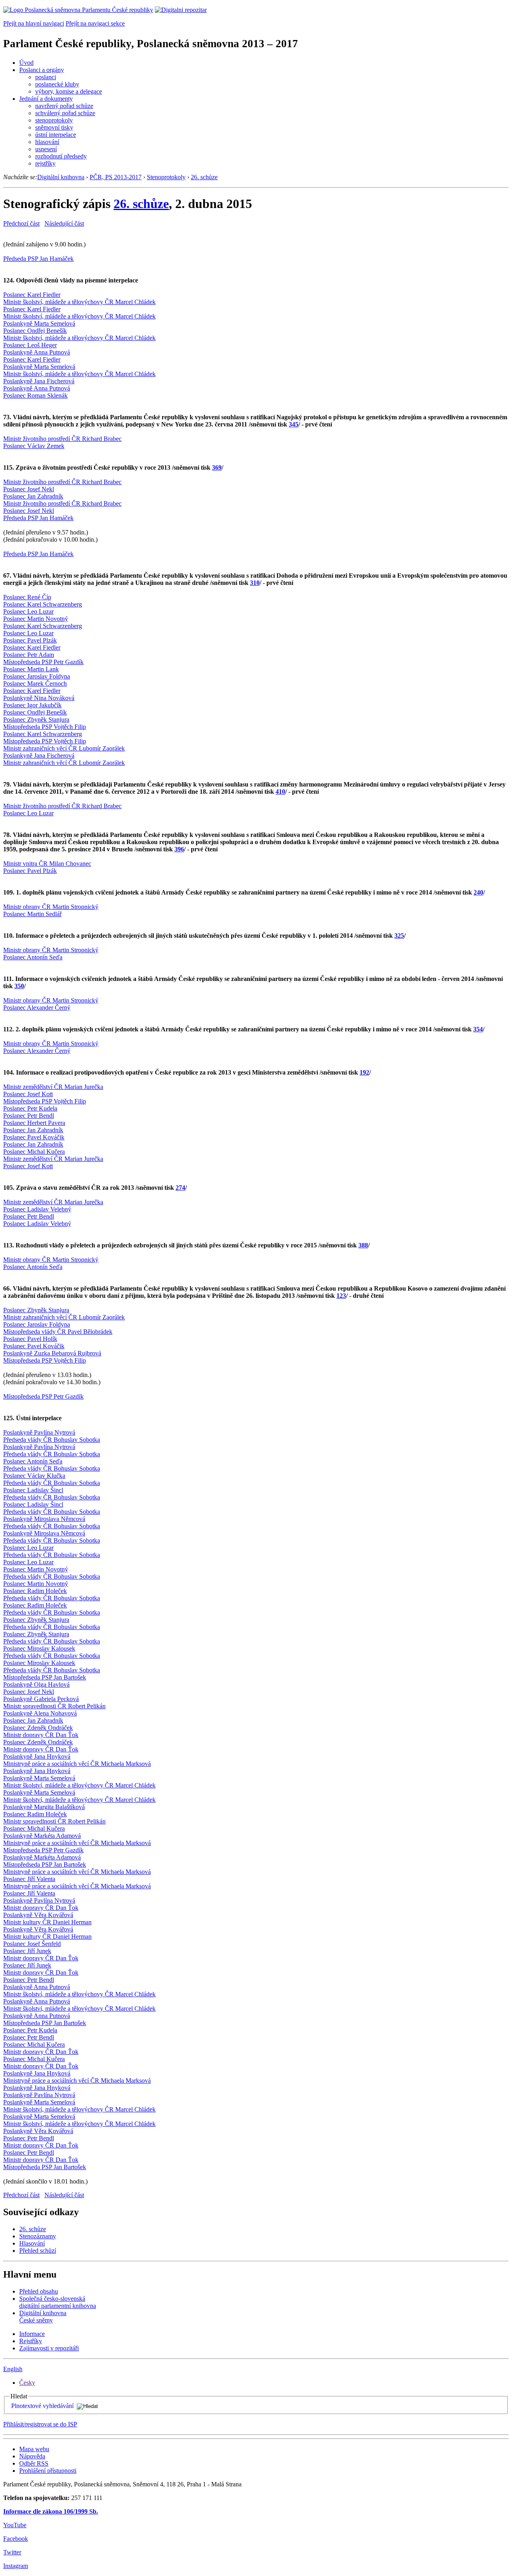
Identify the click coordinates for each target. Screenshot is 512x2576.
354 (478, 1029)
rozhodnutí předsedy (61, 156)
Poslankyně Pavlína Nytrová (39, 1432)
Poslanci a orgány (42, 70)
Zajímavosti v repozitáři (49, 2348)
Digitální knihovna (61, 177)
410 (280, 792)
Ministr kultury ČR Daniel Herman (47, 1922)
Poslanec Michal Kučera (34, 1152)
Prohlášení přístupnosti (48, 2471)
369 (217, 467)
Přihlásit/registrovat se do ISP (40, 2424)
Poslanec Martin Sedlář (32, 914)
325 (399, 936)
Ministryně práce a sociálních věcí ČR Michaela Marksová (77, 1764)
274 (180, 1188)
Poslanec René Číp (27, 597)
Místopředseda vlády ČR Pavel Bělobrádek (58, 1332)
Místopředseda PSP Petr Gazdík (43, 662)
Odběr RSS (34, 2463)
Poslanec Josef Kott (28, 1094)
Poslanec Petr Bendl (29, 1116)
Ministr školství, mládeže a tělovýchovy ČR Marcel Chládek (79, 302)
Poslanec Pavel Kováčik (34, 1137)
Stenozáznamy (38, 2236)
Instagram (16, 2566)
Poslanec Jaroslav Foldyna (37, 676)
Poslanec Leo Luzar (28, 611)
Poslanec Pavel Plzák (30, 640)
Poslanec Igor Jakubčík (32, 705)
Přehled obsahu (39, 2291)
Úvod (26, 63)
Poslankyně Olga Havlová (36, 1684)
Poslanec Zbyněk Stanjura (36, 720)
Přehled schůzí (38, 2251)
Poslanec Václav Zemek (34, 446)
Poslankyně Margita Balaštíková (44, 1807)
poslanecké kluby (57, 84)
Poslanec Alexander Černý (37, 1008)
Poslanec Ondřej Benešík (35, 331)
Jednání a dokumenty (46, 99)
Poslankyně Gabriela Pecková (41, 1699)
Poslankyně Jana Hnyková (37, 1756)
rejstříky (45, 163)
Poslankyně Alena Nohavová (40, 1713)
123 (341, 1296)
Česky (27, 2383)
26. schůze (204, 177)
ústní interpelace (56, 135)
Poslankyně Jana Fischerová (39, 381)
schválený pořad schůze (65, 113)
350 (19, 986)
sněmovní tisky (54, 127)
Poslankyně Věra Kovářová (38, 1915)
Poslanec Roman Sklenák (35, 395)
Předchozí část (21, 223)
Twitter (12, 2552)
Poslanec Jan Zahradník (33, 496)
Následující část (64, 223)
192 (364, 1072)
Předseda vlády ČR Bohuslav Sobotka (52, 1440)
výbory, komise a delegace (69, 91)
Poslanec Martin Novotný (36, 619)
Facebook (16, 2539)
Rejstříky (31, 2341)
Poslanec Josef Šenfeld (32, 1944)
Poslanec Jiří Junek (27, 1951)
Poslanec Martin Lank (31, 669)
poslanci (46, 77)
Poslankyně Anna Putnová (37, 352)
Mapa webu (34, 2449)
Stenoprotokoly (166, 177)
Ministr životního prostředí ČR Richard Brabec (62, 439)
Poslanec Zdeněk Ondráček (38, 1728)
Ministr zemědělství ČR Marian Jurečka (53, 1087)
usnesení (46, 149)
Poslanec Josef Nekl (29, 489)
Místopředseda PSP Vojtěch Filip (45, 727)
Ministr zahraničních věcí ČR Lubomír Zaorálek (64, 748)
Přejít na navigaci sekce (95, 23)
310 (255, 583)
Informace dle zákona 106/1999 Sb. (51, 2511)
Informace (32, 2334)
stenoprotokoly (54, 120)
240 (478, 892)
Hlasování (32, 2243)
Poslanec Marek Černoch (35, 684)
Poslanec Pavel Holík (30, 1339)
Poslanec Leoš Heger (30, 345)
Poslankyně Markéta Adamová (42, 1836)
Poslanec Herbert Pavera (34, 1123)
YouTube (15, 2525)
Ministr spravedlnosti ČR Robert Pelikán (54, 1706)
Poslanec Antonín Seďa (33, 957)
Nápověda (32, 2456)
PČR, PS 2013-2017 (116, 177)
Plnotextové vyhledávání (42, 2406)
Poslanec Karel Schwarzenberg (43, 604)
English (13, 2369)
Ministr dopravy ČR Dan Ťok (41, 1735)
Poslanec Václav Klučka (34, 1476)
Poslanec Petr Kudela (30, 1108)
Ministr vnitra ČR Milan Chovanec (47, 864)
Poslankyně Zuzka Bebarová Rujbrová (52, 1353)
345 (294, 424)
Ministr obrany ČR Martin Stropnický (51, 907)
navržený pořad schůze (64, 106)
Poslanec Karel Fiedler (32, 295)
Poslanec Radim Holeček (35, 1591)
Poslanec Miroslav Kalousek (39, 1648)
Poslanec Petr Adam (29, 655)
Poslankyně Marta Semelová (39, 323)
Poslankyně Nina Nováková (39, 698)
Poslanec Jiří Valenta (29, 1879)
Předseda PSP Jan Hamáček (38, 259)
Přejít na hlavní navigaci (34, 23)
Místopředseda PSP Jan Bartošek (45, 1677)
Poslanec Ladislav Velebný (37, 1209)
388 (363, 1245)
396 (179, 849)
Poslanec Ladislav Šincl (33, 1490)
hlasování (47, 142)
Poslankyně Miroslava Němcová (44, 1519)
